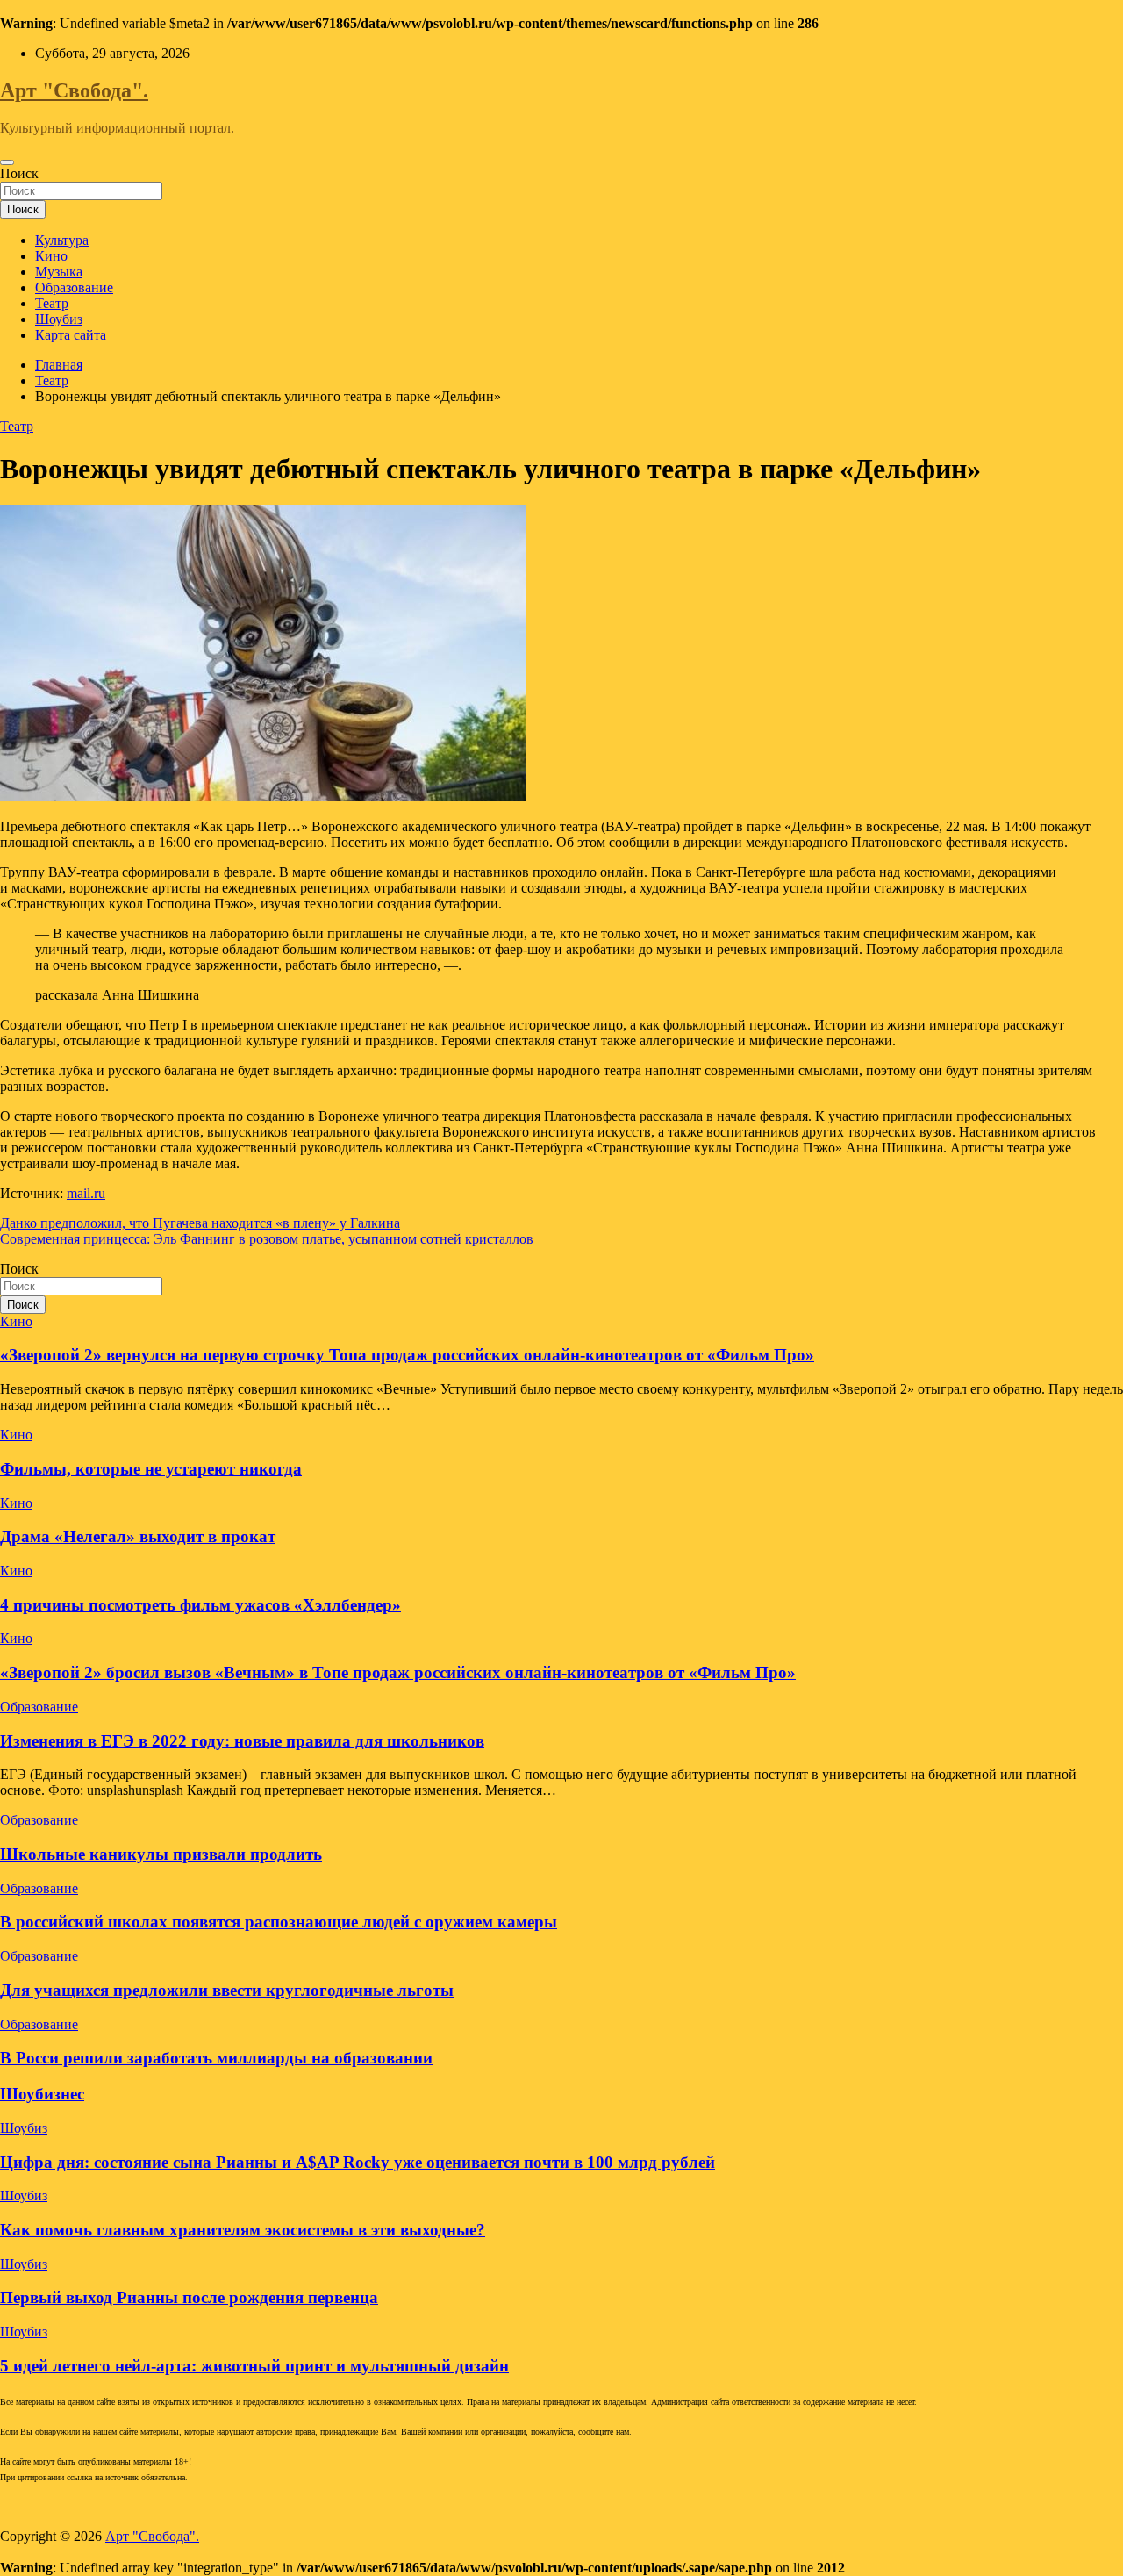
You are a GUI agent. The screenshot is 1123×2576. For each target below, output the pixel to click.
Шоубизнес (42, 2094)
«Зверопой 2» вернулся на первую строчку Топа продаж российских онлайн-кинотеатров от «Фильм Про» (407, 1355)
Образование (74, 287)
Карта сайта (71, 335)
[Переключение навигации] (7, 162)
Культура (62, 240)
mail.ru (86, 1193)
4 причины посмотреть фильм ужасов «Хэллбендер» (200, 1605)
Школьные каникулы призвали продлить (161, 1854)
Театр (52, 303)
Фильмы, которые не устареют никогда (151, 1469)
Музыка (59, 272)
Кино (51, 256)
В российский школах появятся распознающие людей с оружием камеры (279, 1922)
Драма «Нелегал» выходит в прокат (138, 1536)
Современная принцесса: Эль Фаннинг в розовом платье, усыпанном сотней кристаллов (267, 1239)
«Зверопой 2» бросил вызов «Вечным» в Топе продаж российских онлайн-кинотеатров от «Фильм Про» (398, 1672)
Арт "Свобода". (74, 90)
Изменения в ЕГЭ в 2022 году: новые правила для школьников (242, 1741)
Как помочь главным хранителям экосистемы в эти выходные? (243, 2230)
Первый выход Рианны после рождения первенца (189, 2297)
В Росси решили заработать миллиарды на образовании (216, 2058)
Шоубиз (59, 319)
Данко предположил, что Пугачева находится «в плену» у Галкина (200, 1223)
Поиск (19, 173)
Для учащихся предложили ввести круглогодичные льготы (227, 1990)
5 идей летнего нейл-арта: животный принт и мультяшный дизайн (254, 2366)
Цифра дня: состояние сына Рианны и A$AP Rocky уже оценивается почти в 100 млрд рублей (358, 2162)
